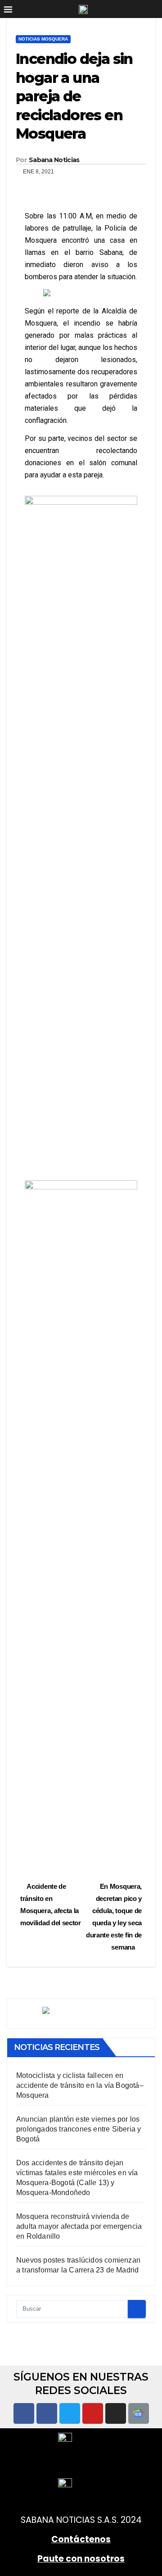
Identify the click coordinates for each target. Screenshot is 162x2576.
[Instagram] (116, 2413)
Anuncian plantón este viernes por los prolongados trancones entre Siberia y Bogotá (79, 2129)
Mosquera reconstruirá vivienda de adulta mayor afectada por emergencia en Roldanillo (79, 2226)
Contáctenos (81, 2539)
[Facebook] (24, 2413)
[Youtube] (93, 2413)
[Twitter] (70, 2413)
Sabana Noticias (54, 160)
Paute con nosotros (81, 2559)
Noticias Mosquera (43, 39)
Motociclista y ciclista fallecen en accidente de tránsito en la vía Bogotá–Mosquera (80, 2085)
